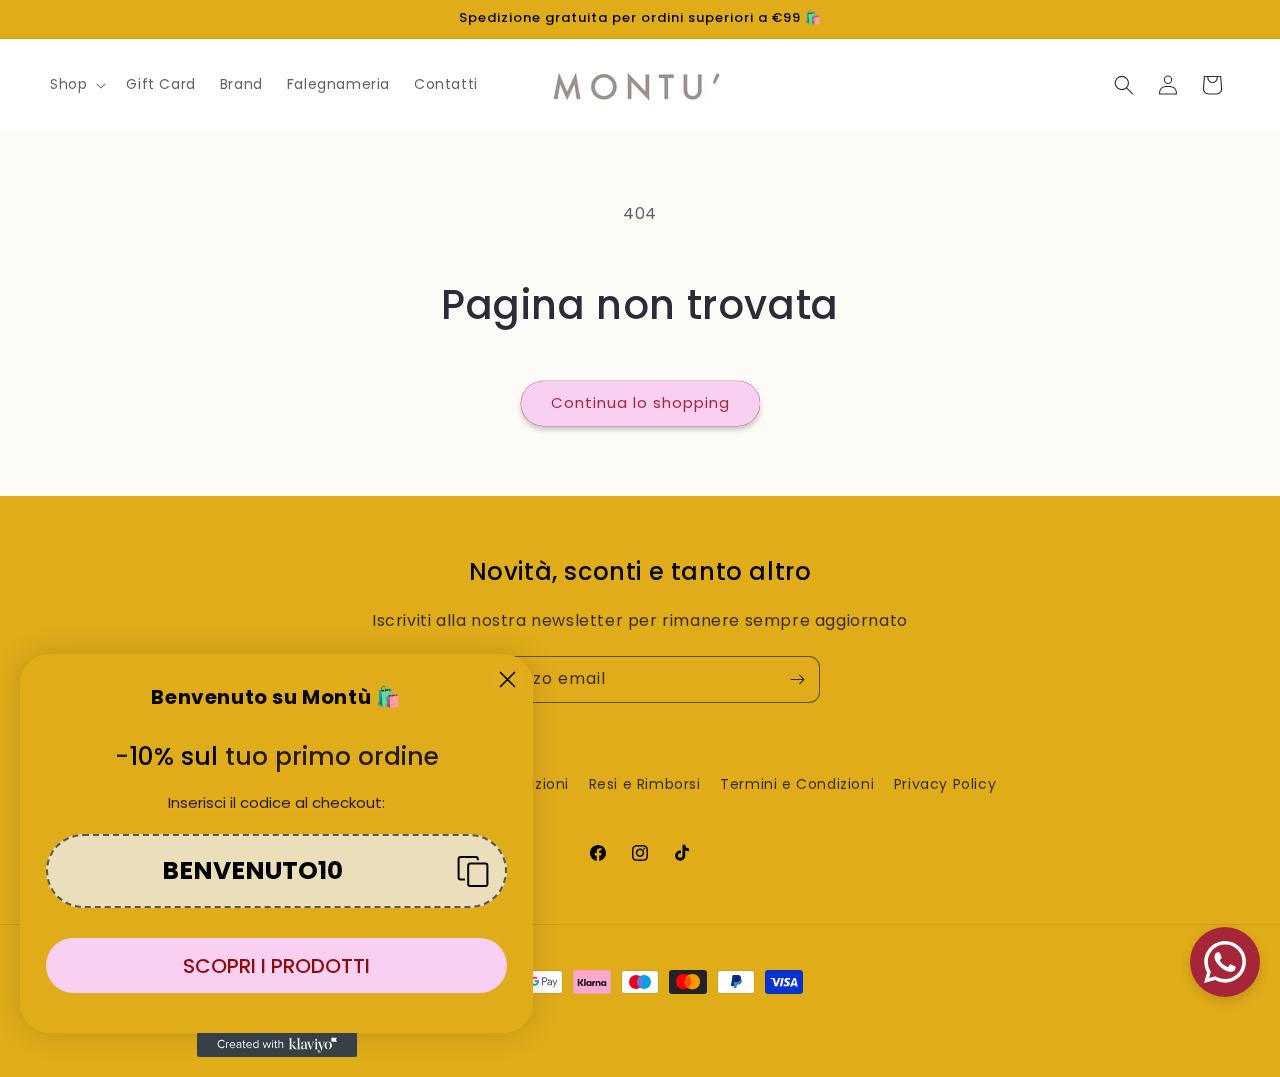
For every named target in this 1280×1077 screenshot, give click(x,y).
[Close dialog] (507, 679)
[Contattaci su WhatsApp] (1225, 962)
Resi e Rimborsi (645, 784)
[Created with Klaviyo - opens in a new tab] (277, 1045)
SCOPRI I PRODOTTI (276, 966)
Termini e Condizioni (797, 784)
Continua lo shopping (640, 402)
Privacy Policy (945, 784)
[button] (76, 84)
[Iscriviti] (797, 679)
